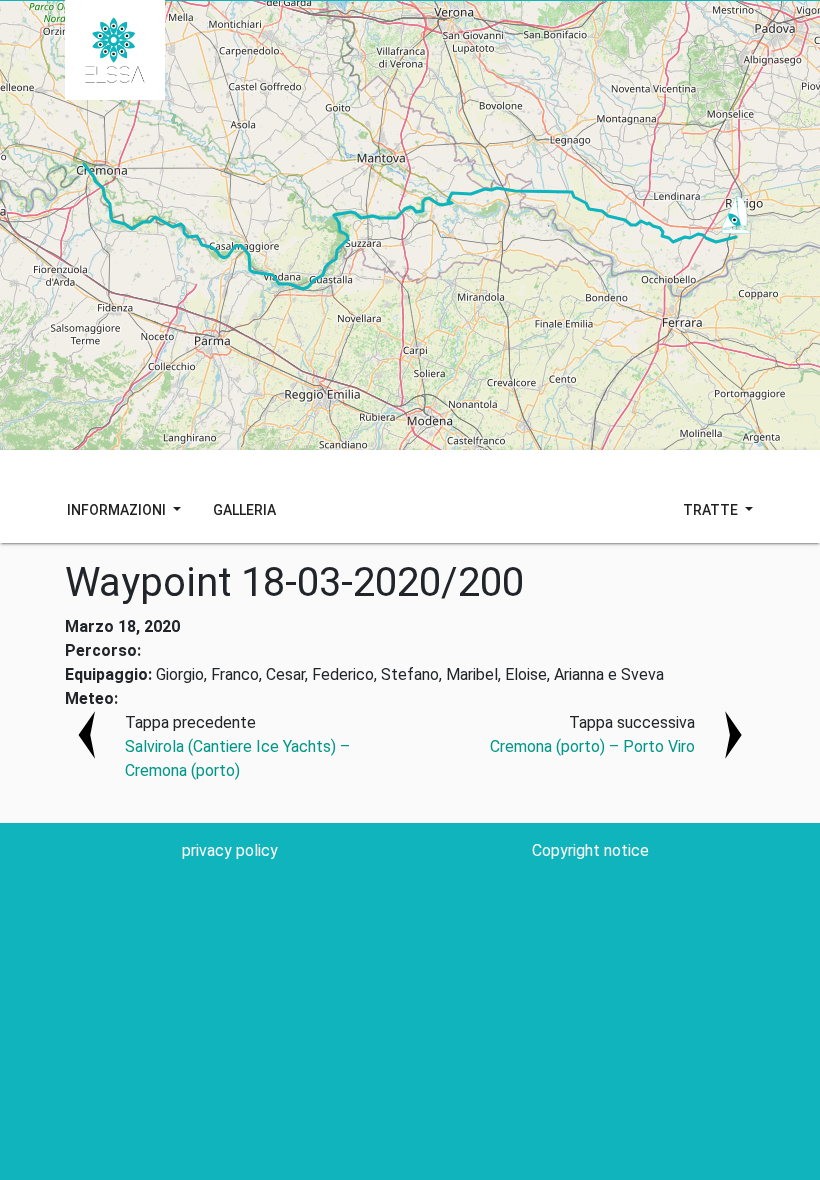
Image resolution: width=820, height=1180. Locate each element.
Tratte (712, 510)
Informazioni (118, 510)
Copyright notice (590, 850)
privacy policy (230, 850)
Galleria (244, 510)
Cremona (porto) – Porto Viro (592, 746)
